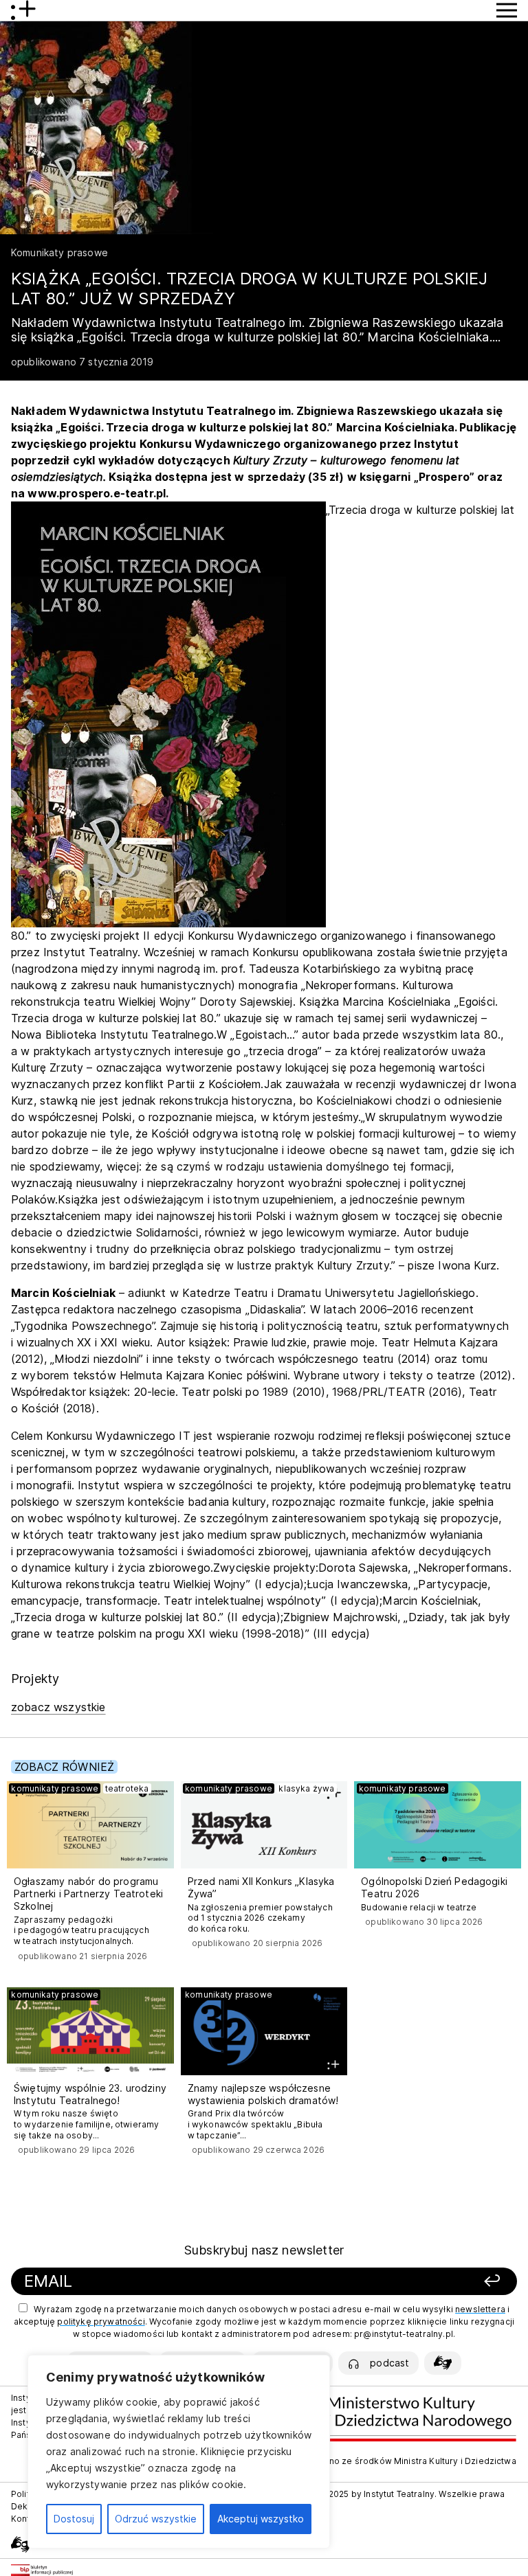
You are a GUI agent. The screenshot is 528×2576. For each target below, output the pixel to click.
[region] (179, 2452)
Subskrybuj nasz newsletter (264, 2250)
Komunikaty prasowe (59, 252)
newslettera (480, 2309)
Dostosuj (74, 2519)
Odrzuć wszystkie (156, 2519)
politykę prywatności (101, 2321)
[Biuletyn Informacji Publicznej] (42, 2570)
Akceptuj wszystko (261, 2519)
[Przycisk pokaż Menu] (507, 10)
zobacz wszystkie (58, 1707)
